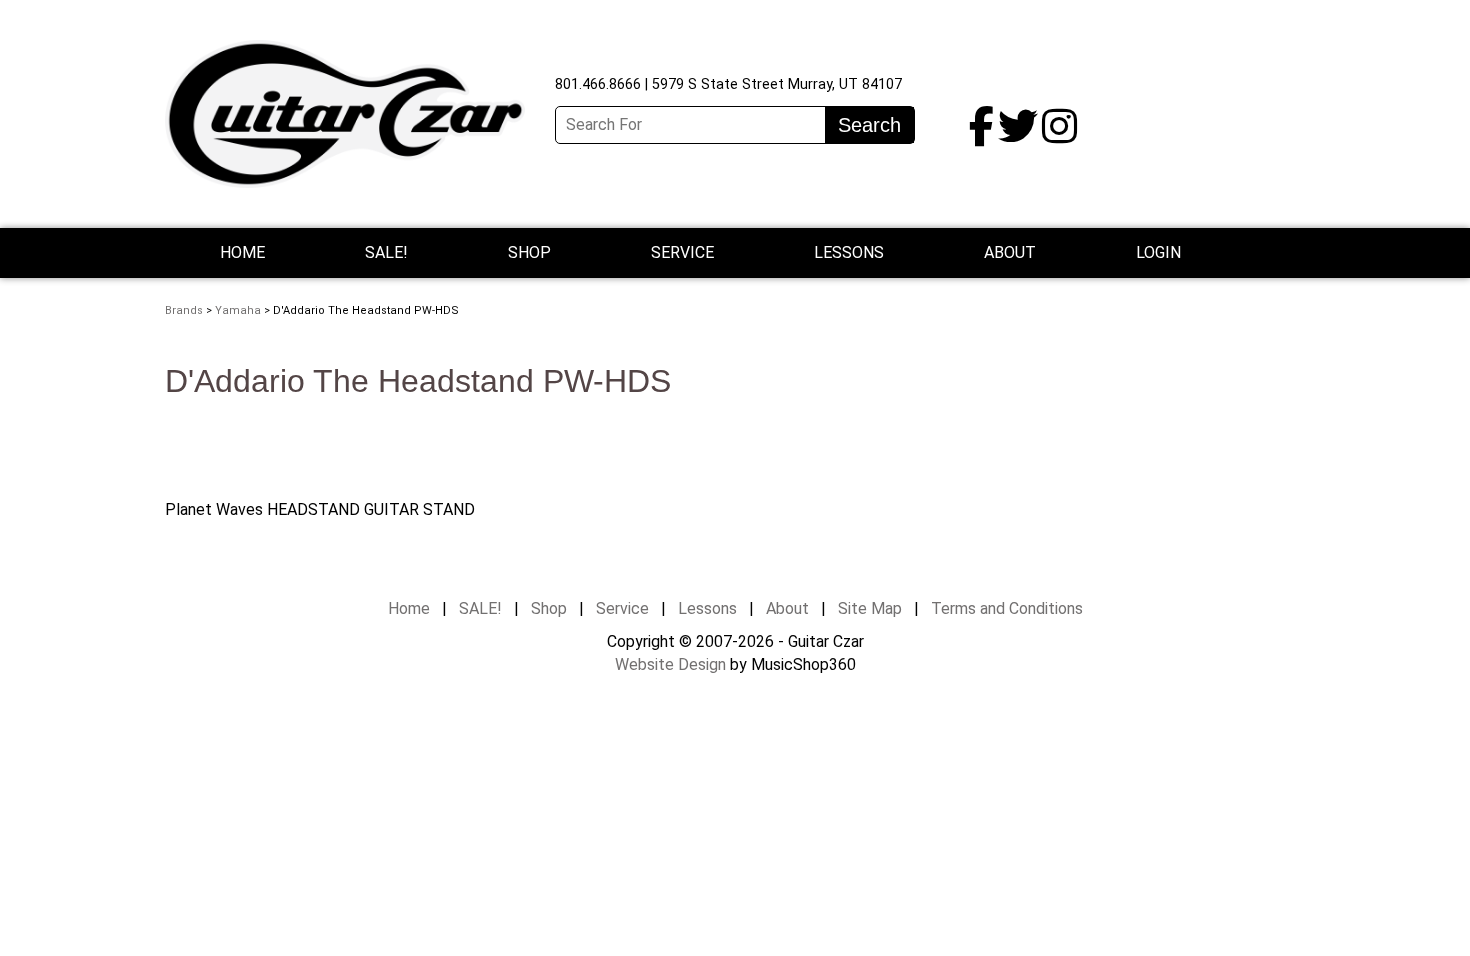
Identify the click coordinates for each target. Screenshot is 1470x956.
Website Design (670, 664)
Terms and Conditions (1007, 608)
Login (1158, 252)
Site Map (870, 608)
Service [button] (682, 252)
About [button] (1010, 252)
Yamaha (238, 310)
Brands (184, 310)
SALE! (386, 252)
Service (622, 608)
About (787, 608)
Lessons (849, 252)
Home (242, 252)
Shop (529, 252)
